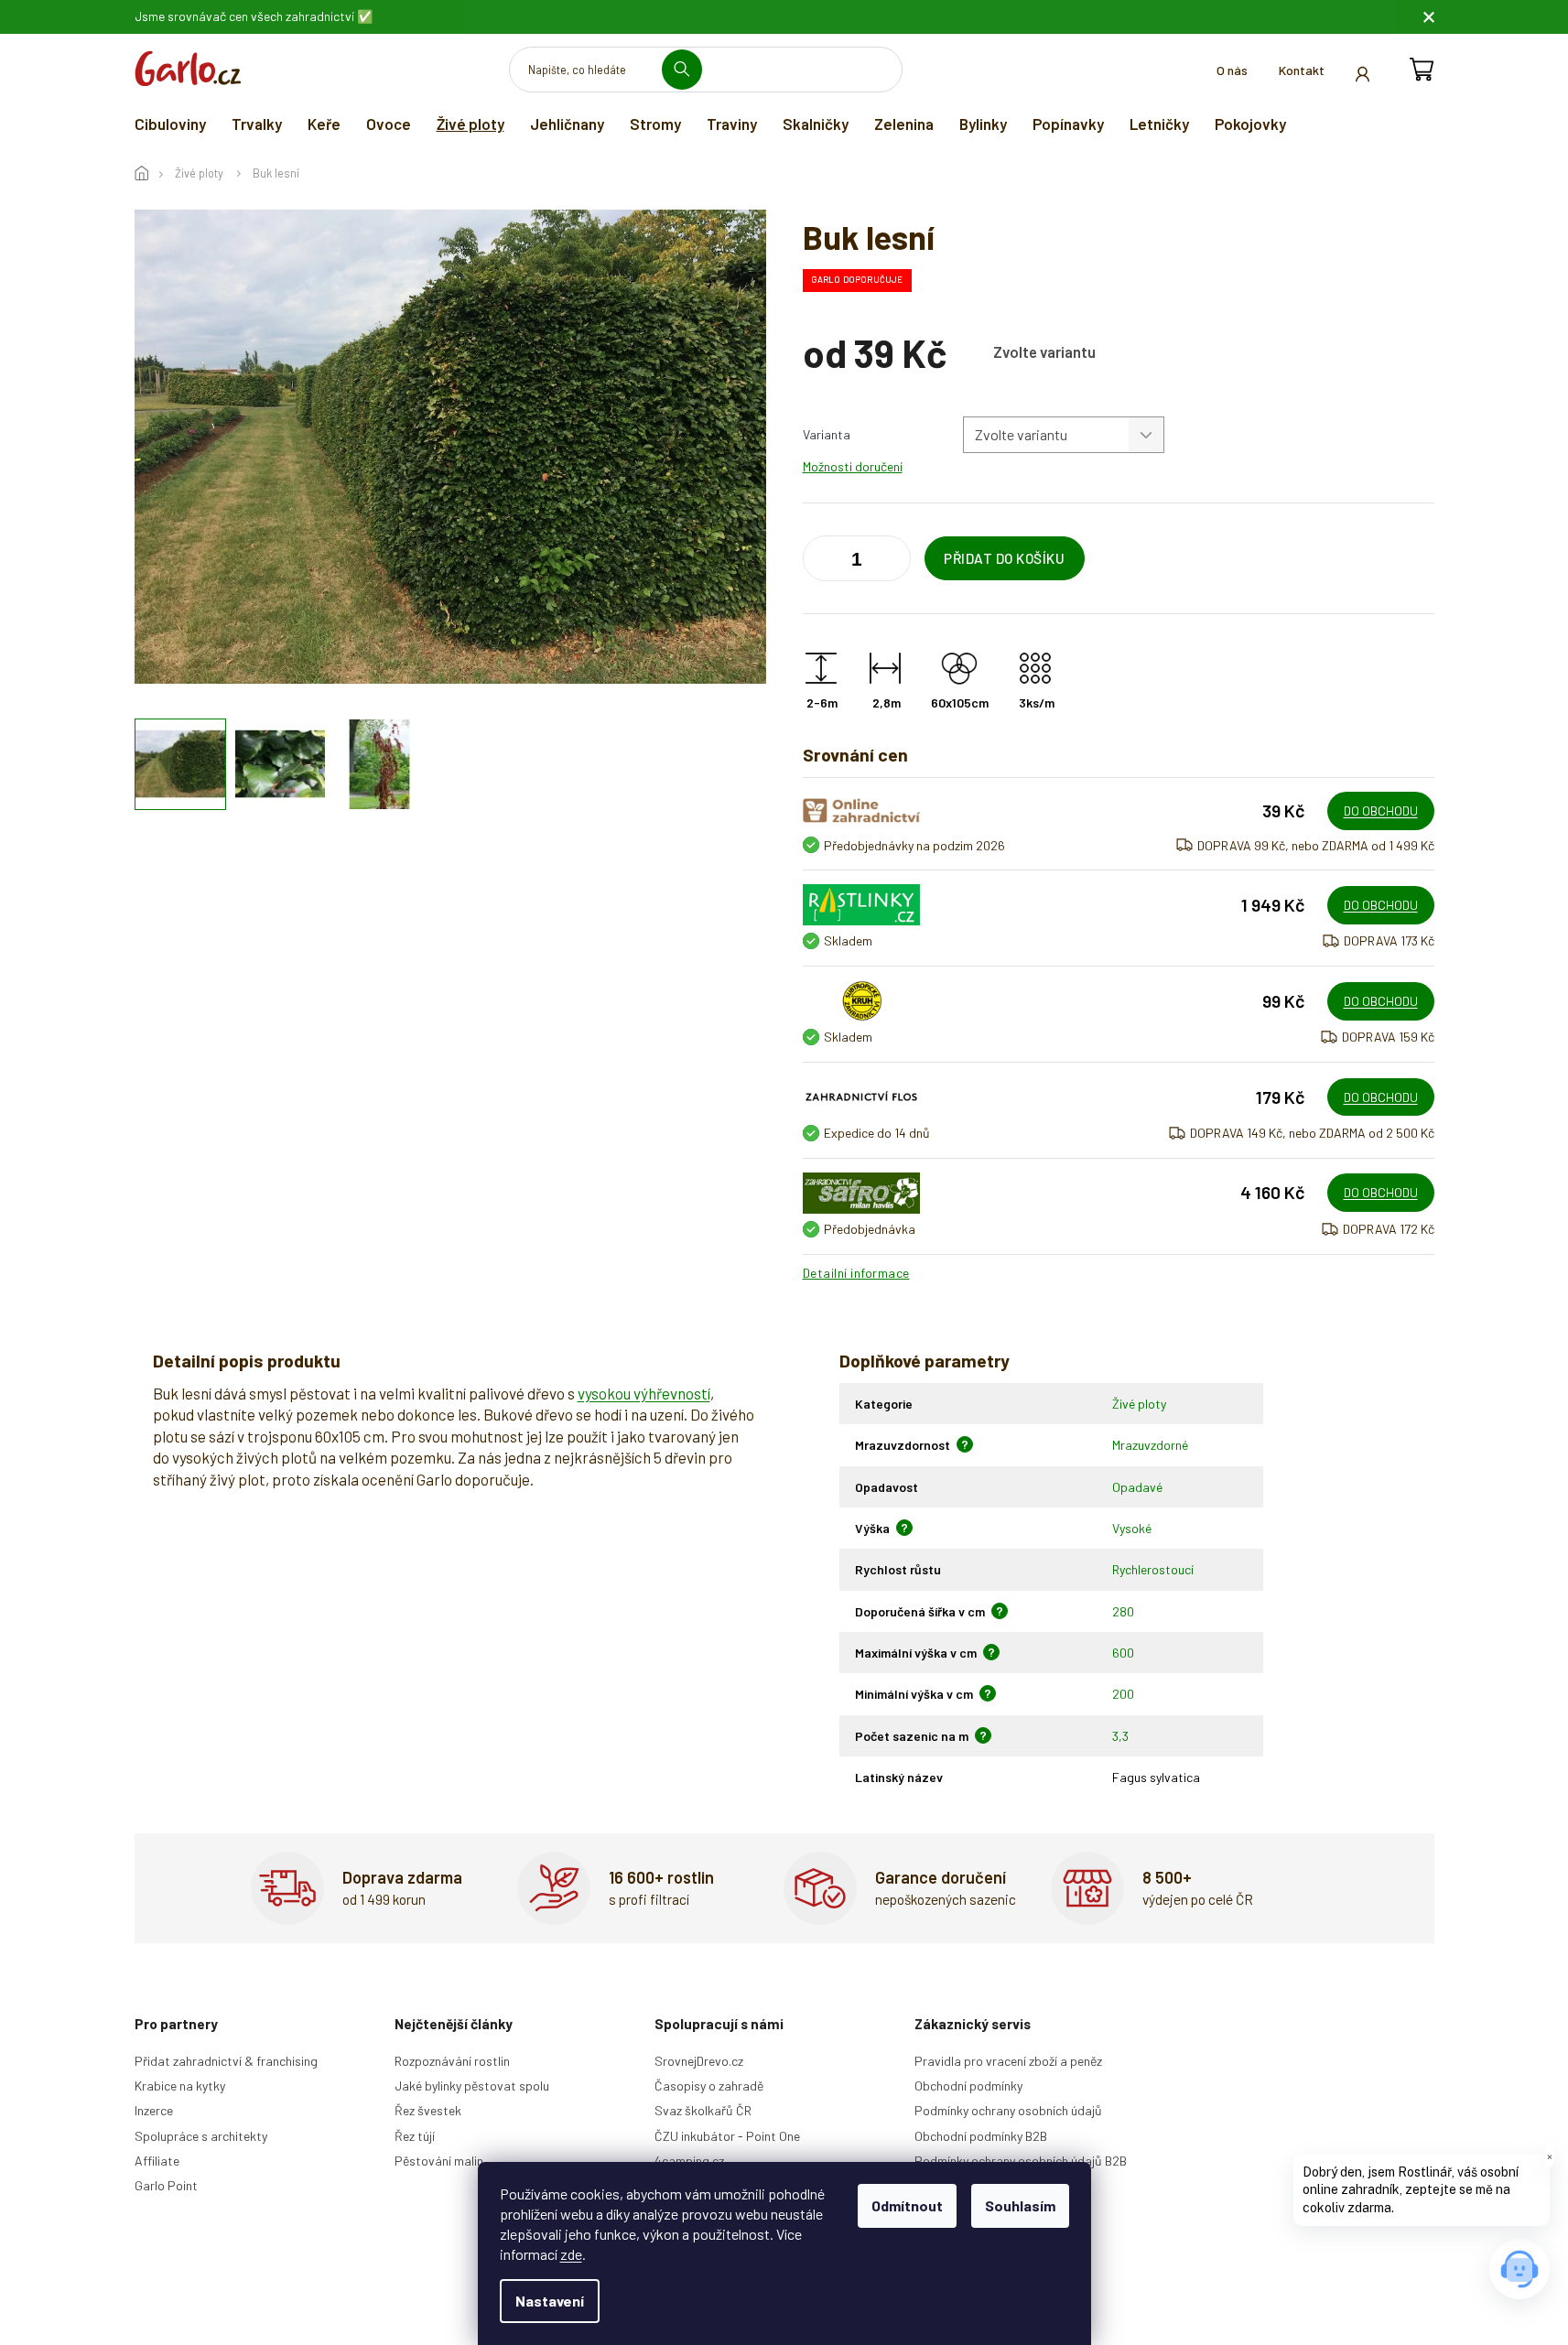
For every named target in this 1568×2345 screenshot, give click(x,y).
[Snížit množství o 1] (892, 562)
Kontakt (1302, 70)
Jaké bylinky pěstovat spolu (472, 2086)
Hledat (689, 69)
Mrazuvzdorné (1150, 1445)
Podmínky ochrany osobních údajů (1008, 2110)
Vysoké (1132, 1528)
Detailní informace (856, 1273)
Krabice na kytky (180, 2086)
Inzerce (154, 2110)
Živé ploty (1139, 1404)
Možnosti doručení (853, 466)
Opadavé (1137, 1487)
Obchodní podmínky (968, 2086)
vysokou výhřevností (644, 1393)
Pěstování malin (439, 2161)
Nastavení (550, 2301)
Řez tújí (415, 2136)
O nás (1232, 70)
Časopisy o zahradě (709, 2086)
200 (1123, 1694)
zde (571, 2254)
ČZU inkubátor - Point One (727, 2136)
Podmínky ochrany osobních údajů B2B (1021, 2161)
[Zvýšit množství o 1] (821, 562)
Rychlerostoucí (1153, 1569)
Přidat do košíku (1004, 558)
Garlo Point (166, 2185)
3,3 (1120, 1736)
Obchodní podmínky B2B (981, 2136)
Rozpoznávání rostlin (452, 2061)
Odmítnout (907, 2205)
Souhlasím (1020, 2205)
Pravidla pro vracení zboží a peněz (1008, 2061)
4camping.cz (689, 2161)
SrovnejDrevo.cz (699, 2061)
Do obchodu (1381, 810)
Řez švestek (428, 2110)
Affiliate (157, 2161)
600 (1123, 1653)
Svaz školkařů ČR (703, 2110)
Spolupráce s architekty (201, 2136)
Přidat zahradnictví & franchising (226, 2061)
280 (1123, 1611)
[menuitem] (170, 124)
